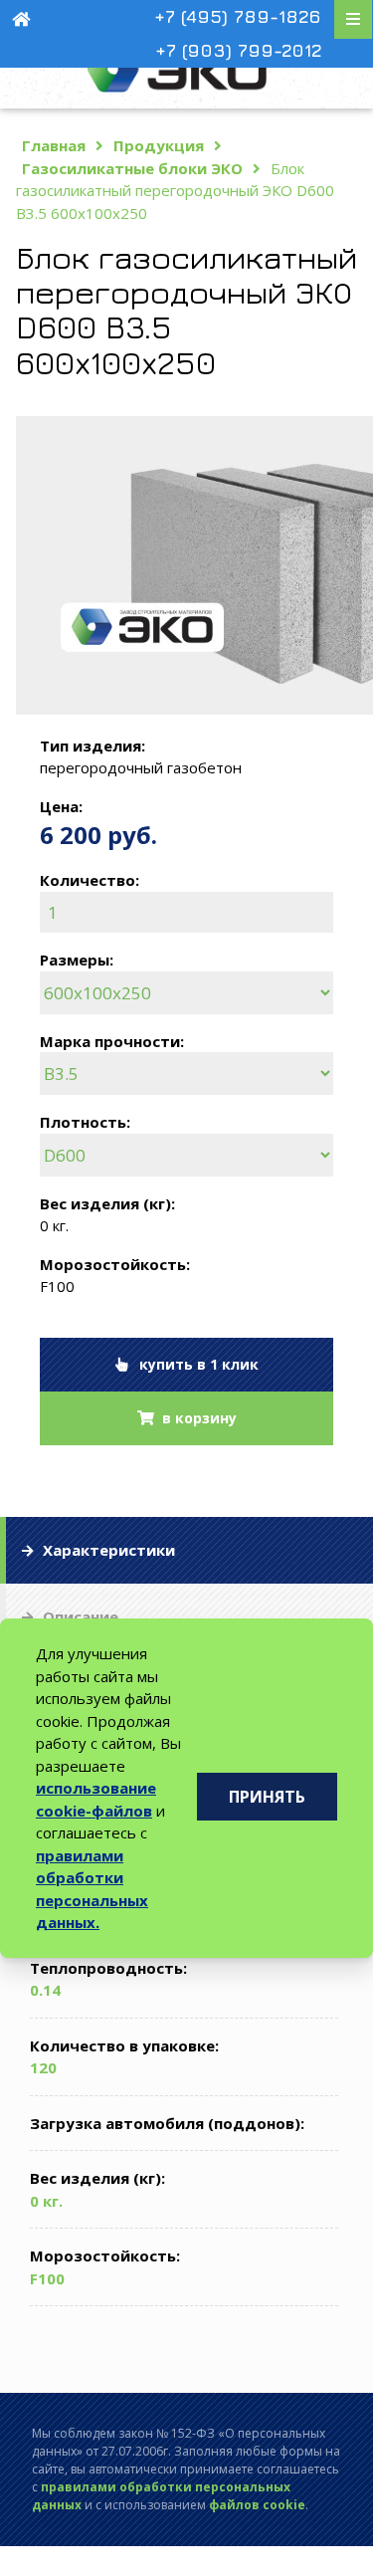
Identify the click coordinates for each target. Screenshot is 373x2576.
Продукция (159, 145)
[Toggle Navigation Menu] (353, 19)
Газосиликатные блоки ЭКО (132, 168)
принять (267, 1797)
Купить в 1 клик (193, 1364)
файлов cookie (257, 2505)
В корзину (195, 1418)
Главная (54, 145)
